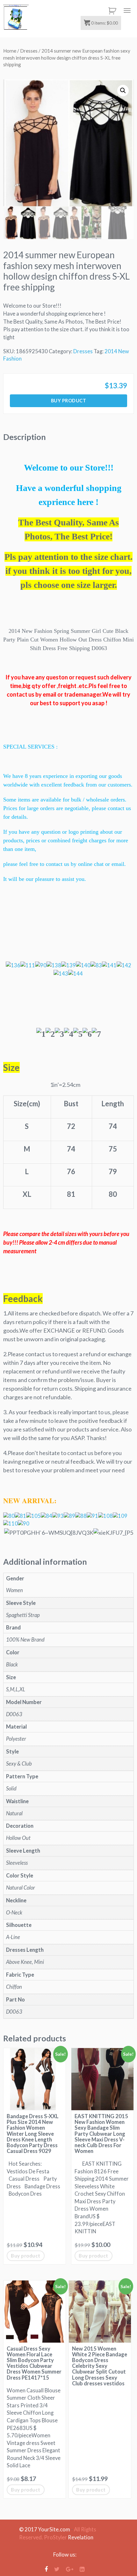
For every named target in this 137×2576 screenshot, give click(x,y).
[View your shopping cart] (111, 11)
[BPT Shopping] (16, 18)
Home (10, 51)
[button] (123, 91)
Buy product (69, 401)
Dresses (29, 51)
